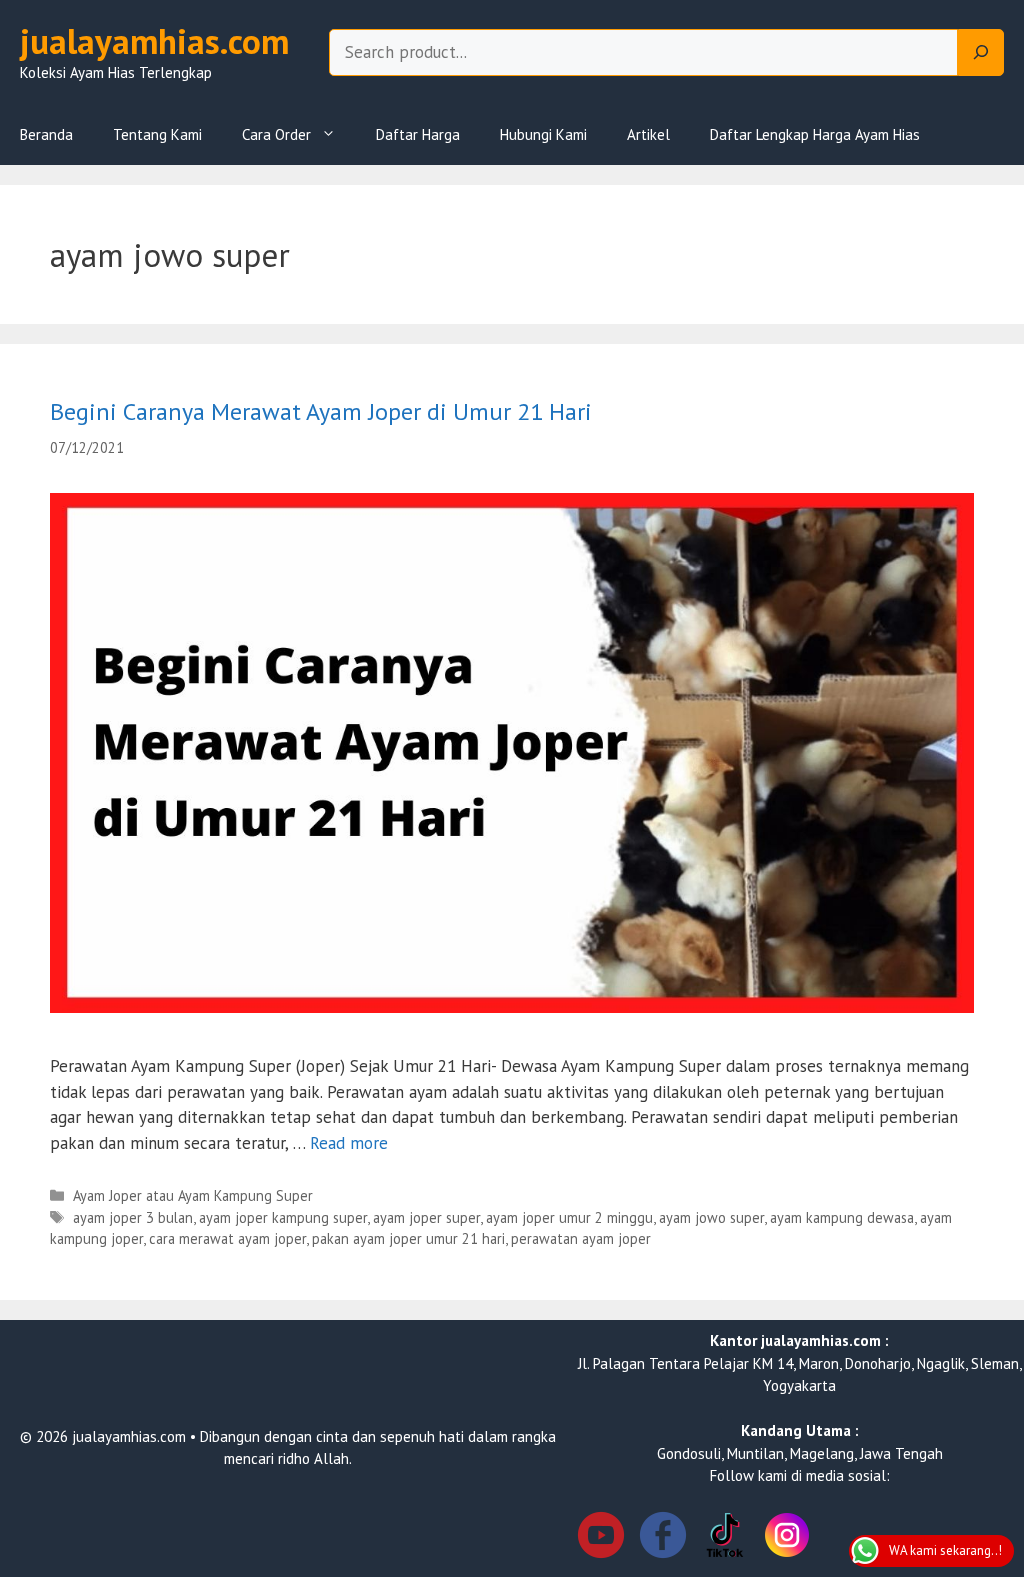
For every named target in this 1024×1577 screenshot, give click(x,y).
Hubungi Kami (543, 134)
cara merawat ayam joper (227, 1238)
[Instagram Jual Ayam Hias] (787, 1538)
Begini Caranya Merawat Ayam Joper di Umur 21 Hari (321, 411)
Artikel (648, 134)
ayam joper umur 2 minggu (569, 1217)
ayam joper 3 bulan (133, 1217)
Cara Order (276, 134)
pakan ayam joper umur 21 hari (408, 1238)
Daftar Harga (418, 134)
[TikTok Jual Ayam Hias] (725, 1538)
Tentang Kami (157, 134)
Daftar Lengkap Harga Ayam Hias (815, 134)
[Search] (981, 53)
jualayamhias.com (154, 41)
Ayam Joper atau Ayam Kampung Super (193, 1195)
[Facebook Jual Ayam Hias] (663, 1538)
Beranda (46, 134)
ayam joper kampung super (283, 1217)
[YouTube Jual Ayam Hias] (601, 1538)
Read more (349, 1143)
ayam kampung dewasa (842, 1217)
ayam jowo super (711, 1217)
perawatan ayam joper (581, 1238)
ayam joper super (426, 1217)
